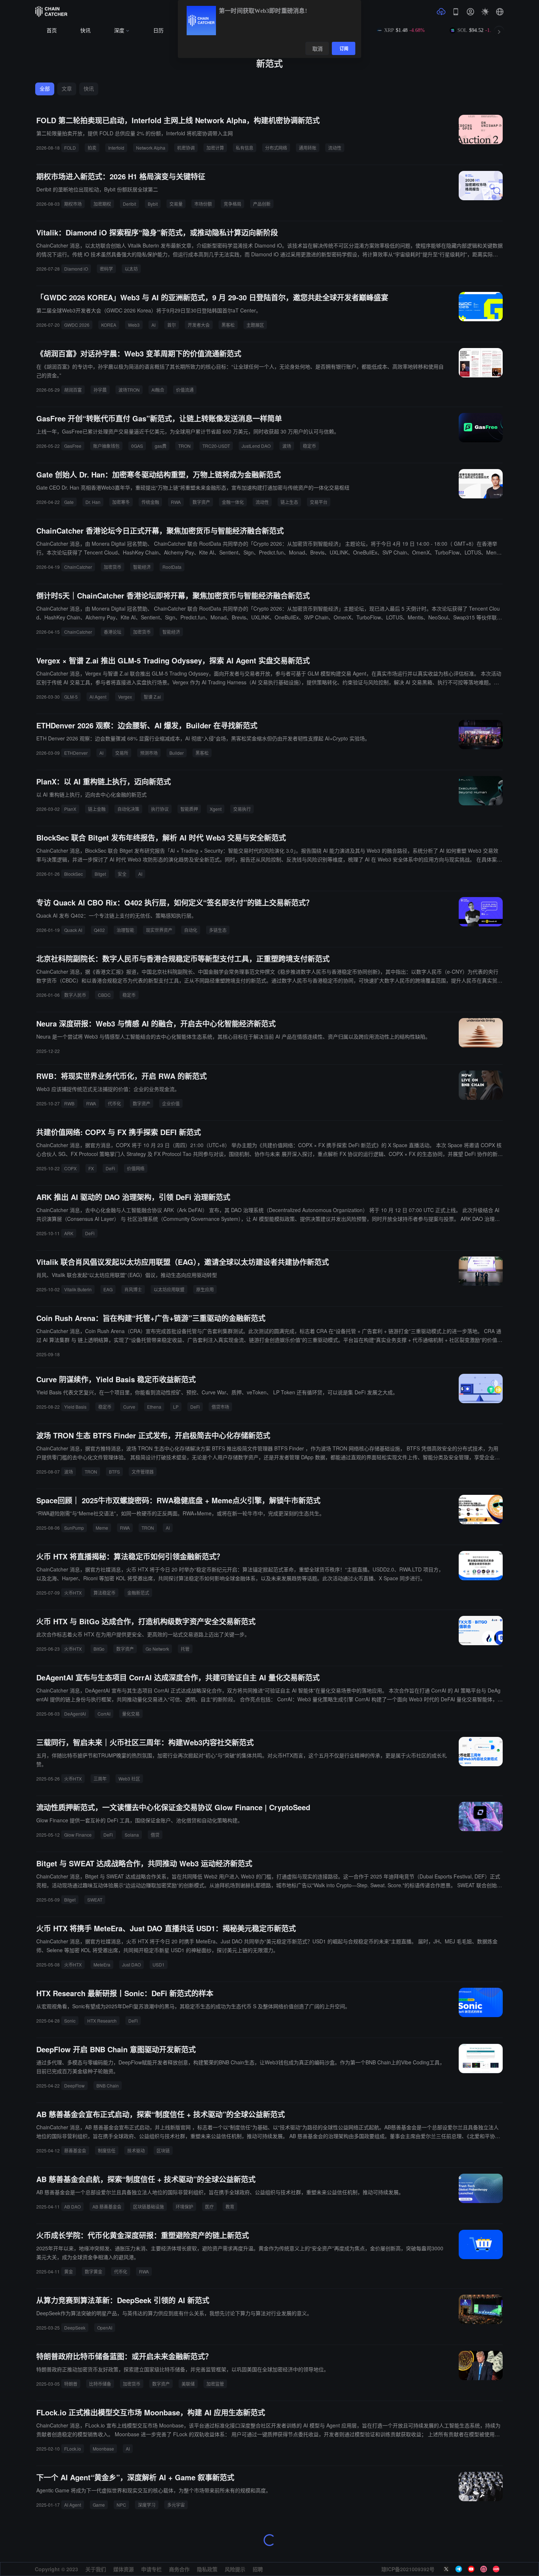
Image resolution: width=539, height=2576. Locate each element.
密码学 (106, 269)
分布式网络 (276, 148)
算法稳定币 (104, 1593)
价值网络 (136, 1168)
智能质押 (189, 809)
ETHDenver (76, 753)
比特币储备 (100, 2384)
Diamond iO (76, 269)
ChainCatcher (78, 567)
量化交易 (131, 1714)
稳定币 (309, 446)
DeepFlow (74, 2085)
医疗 (209, 2207)
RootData (172, 567)
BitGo (99, 1649)
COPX (70, 1168)
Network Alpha (151, 148)
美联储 (188, 2384)
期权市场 (73, 204)
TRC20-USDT (216, 446)
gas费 (161, 446)
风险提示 (235, 2569)
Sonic (70, 2021)
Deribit (129, 204)
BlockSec (74, 874)
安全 (122, 874)
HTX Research (102, 2021)
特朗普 (71, 2384)
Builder (177, 753)
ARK (69, 1233)
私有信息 (245, 148)
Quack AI (73, 930)
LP (176, 1407)
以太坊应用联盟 (169, 1289)
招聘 (258, 2569)
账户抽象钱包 (106, 446)
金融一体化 (233, 502)
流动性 (335, 148)
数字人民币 (75, 995)
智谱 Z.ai (152, 697)
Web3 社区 (129, 1779)
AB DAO (72, 2207)
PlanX (70, 809)
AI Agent (98, 697)
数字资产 (201, 502)
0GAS (137, 446)
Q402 (99, 930)
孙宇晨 (100, 390)
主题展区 (255, 325)
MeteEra (102, 1964)
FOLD (70, 148)
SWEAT (95, 1900)
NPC (121, 2505)
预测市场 (149, 753)
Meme (102, 1528)
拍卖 (92, 148)
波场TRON (129, 390)
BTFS (114, 1472)
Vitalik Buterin (78, 1289)
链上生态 (289, 502)
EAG (108, 1289)
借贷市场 (220, 1407)
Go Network (157, 1649)
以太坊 (131, 269)
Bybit (153, 204)
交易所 (122, 753)
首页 (52, 31)
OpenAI (105, 2328)
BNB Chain (108, 2085)
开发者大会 (199, 325)
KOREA (109, 325)
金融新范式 (138, 1593)
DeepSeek (75, 2328)
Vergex (125, 697)
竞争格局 (232, 204)
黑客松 (228, 325)
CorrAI (104, 1714)
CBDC (104, 995)
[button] (500, 12)
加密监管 (215, 2384)
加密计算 (215, 148)
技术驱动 (136, 2150)
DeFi (110, 1168)
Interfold (116, 148)
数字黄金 (93, 2271)
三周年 (100, 1779)
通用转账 (308, 148)
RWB (69, 1103)
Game (99, 2505)
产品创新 (262, 204)
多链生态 (218, 930)
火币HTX (73, 1593)
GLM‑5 (71, 697)
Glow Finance (78, 1835)
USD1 (159, 1964)
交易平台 (319, 502)
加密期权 (102, 204)
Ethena (154, 1407)
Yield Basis (75, 1407)
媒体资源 (124, 2569)
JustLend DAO (256, 446)
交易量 (176, 204)
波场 (287, 446)
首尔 (172, 325)
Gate (69, 502)
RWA (176, 502)
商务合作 (179, 2569)
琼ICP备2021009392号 (408, 2569)
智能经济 (142, 567)
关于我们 (96, 2569)
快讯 (85, 31)
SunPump (74, 1528)
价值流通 (185, 390)
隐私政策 (207, 2569)
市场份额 (203, 204)
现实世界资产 (159, 930)
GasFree (73, 446)
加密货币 (113, 567)
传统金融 (150, 502)
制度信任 (107, 2150)
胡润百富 (73, 390)
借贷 (155, 1835)
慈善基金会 (75, 2150)
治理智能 (125, 930)
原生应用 (205, 1289)
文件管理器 (143, 1472)
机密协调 (186, 148)
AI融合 (158, 390)
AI (153, 325)
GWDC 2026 (77, 325)
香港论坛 (113, 632)
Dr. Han (93, 502)
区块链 (163, 2150)
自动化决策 (128, 809)
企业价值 (171, 1103)
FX (91, 1168)
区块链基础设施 (148, 2207)
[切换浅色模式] (485, 12)
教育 (230, 2207)
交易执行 (242, 809)
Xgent (216, 809)
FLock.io (73, 2449)
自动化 (191, 930)
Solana (132, 1835)
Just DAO (131, 1964)
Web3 (134, 325)
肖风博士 (133, 1289)
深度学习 (147, 2505)
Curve (129, 1407)
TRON (184, 446)
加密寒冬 (121, 502)
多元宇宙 (176, 2505)
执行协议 (160, 809)
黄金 (69, 2271)
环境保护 (184, 2207)
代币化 (114, 1103)
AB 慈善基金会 (107, 2207)
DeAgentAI (75, 1714)
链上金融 (97, 809)
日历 (158, 31)
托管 (185, 1649)
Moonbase (103, 2449)
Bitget (100, 874)
